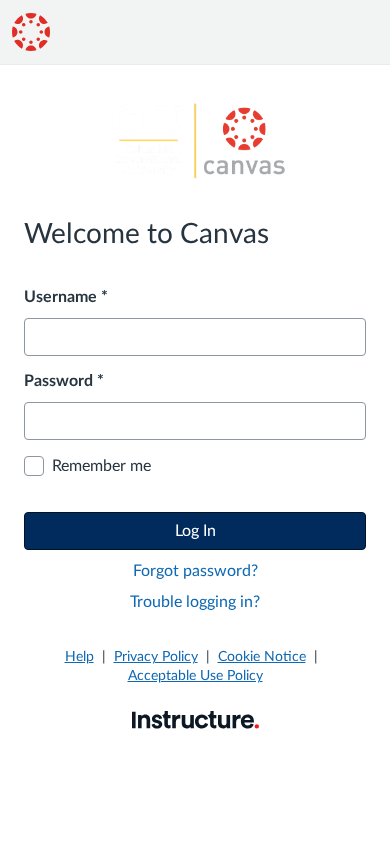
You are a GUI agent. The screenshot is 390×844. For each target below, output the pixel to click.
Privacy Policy (156, 657)
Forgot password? (195, 571)
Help (79, 657)
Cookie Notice (262, 657)
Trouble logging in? (195, 602)
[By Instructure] (195, 719)
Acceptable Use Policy (195, 676)
